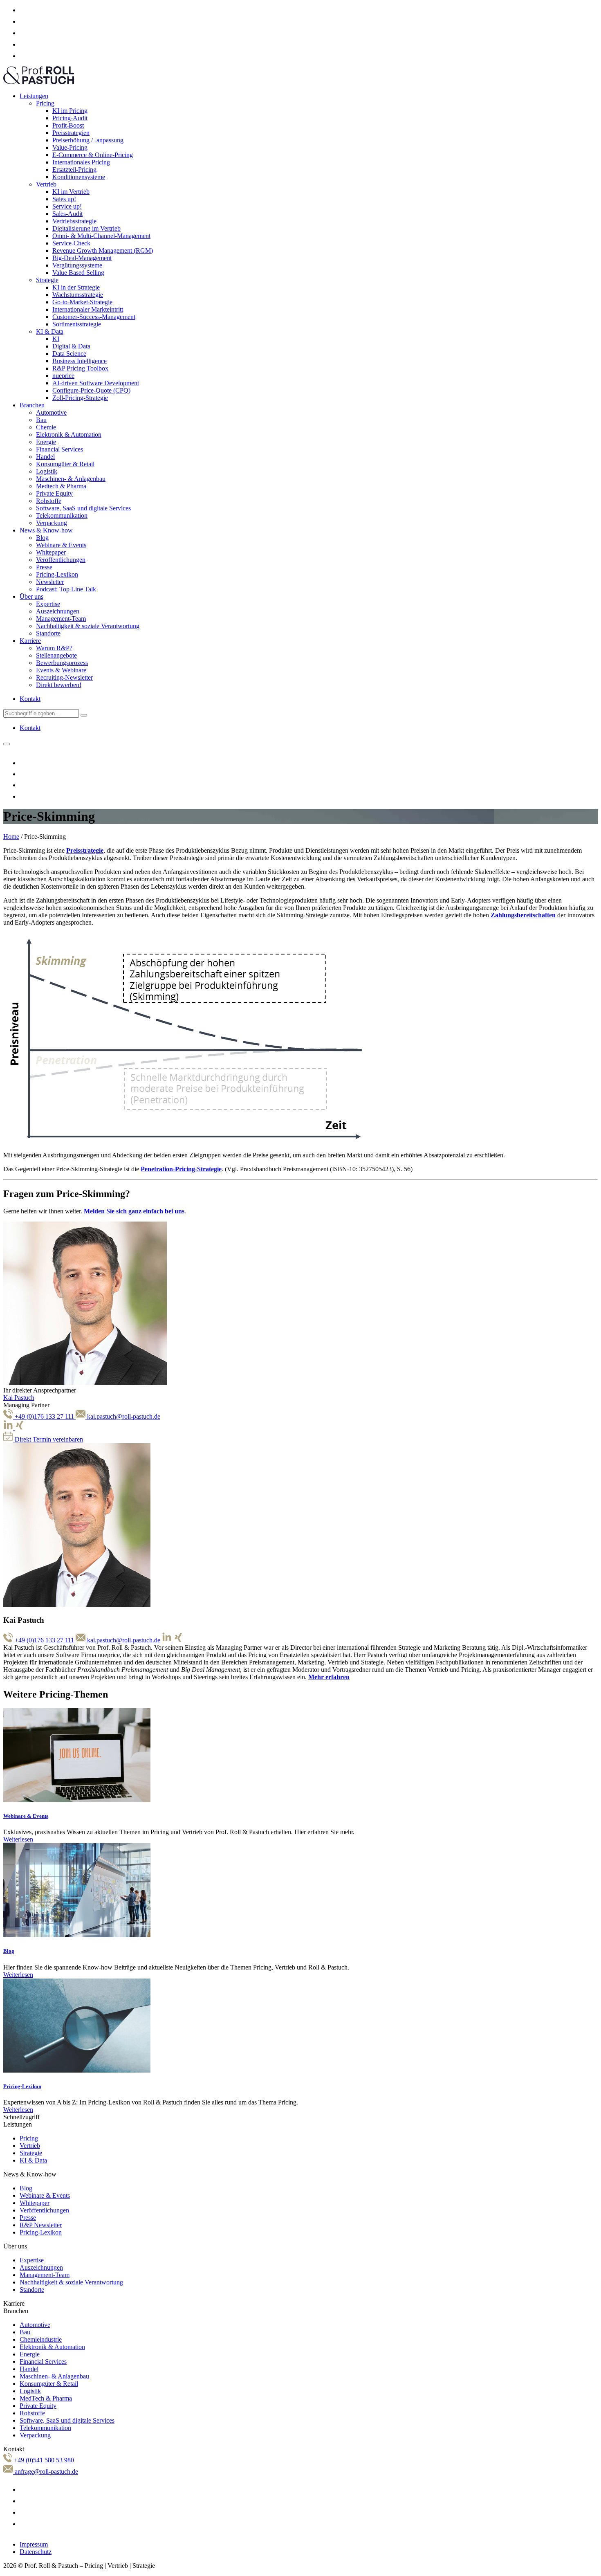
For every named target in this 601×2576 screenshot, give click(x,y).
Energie (46, 442)
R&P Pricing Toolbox (80, 368)
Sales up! (64, 199)
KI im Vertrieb (71, 192)
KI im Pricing (70, 111)
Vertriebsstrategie (74, 221)
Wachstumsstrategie (78, 295)
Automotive (51, 412)
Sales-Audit (67, 214)
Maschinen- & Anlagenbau (71, 479)
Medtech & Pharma (61, 486)
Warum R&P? (54, 648)
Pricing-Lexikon (57, 574)
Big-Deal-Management (82, 258)
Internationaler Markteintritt (88, 309)
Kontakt (30, 699)
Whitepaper (51, 552)
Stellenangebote (56, 655)
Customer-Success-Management (94, 317)
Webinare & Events (61, 545)
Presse (44, 567)
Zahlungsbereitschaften (523, 915)
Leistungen (34, 96)
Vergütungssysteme (77, 265)
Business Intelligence (80, 361)
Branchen (32, 405)
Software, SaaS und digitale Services (83, 508)
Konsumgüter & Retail (65, 464)
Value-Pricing (70, 147)
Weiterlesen (18, 1839)
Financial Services (59, 449)
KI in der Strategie (76, 287)
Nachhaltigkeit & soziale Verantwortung (88, 626)
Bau (41, 420)
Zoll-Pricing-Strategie (80, 398)
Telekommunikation (62, 515)
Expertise (48, 604)
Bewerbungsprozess (62, 663)
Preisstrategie (85, 850)
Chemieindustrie (41, 2339)
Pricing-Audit (70, 118)
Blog (42, 538)
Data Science (69, 354)
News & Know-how (46, 530)
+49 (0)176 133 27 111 (44, 1416)
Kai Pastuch (19, 1398)
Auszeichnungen (58, 611)
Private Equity (54, 493)
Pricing (45, 103)
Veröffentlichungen (61, 560)
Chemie (46, 427)
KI (56, 339)
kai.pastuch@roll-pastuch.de (123, 1416)
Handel (45, 457)
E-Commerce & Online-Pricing (93, 155)
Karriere (30, 641)
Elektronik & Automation (69, 435)
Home (11, 837)
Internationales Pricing (81, 162)
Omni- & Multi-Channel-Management (101, 236)
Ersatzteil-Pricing (74, 170)
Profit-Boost (68, 125)
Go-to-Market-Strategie (82, 302)
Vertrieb (46, 184)
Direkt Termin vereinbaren (48, 1439)
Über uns (31, 596)
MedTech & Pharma (46, 2398)
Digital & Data (71, 346)
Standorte (48, 633)
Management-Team (61, 619)
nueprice (63, 376)
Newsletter (50, 582)
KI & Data (50, 331)
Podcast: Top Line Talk (66, 589)
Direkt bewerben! (59, 685)
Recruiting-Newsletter (64, 677)
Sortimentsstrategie (77, 324)
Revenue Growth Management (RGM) (103, 250)
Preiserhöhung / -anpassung (88, 140)
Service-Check (71, 243)
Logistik (47, 471)
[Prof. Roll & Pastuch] (39, 82)
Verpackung (52, 523)
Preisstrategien (71, 133)
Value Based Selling (78, 273)
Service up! (67, 206)
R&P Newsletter (41, 2225)
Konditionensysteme (79, 177)
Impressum (34, 2544)
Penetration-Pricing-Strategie (181, 1169)
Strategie (47, 280)
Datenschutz (36, 2552)
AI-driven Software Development (96, 383)
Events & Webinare (61, 670)
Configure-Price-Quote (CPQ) (91, 390)
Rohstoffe (49, 501)
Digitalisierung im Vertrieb (86, 228)
